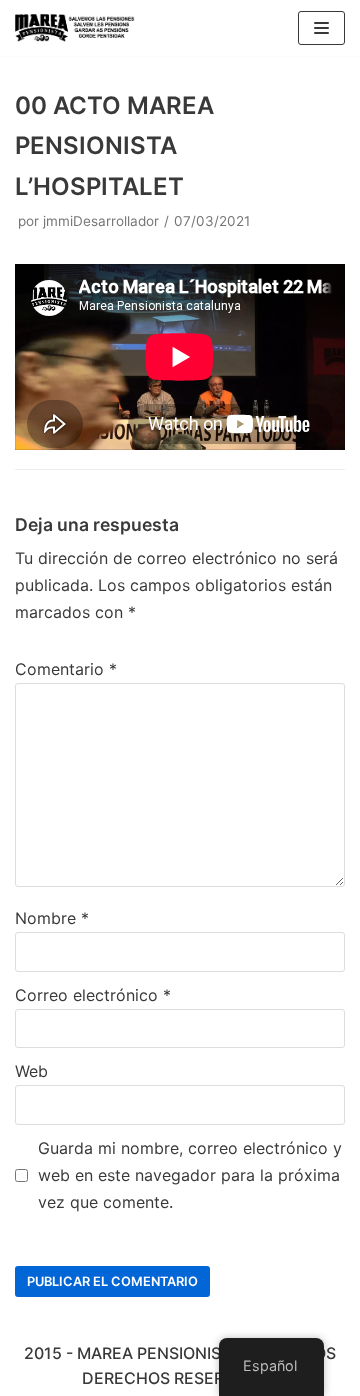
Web (31, 1071)
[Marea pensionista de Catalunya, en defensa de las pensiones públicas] (75, 28)
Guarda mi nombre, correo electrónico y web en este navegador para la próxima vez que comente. (190, 1175)
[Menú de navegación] (321, 28)
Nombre (52, 918)
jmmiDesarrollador (101, 221)
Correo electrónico (93, 995)
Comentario (66, 669)
